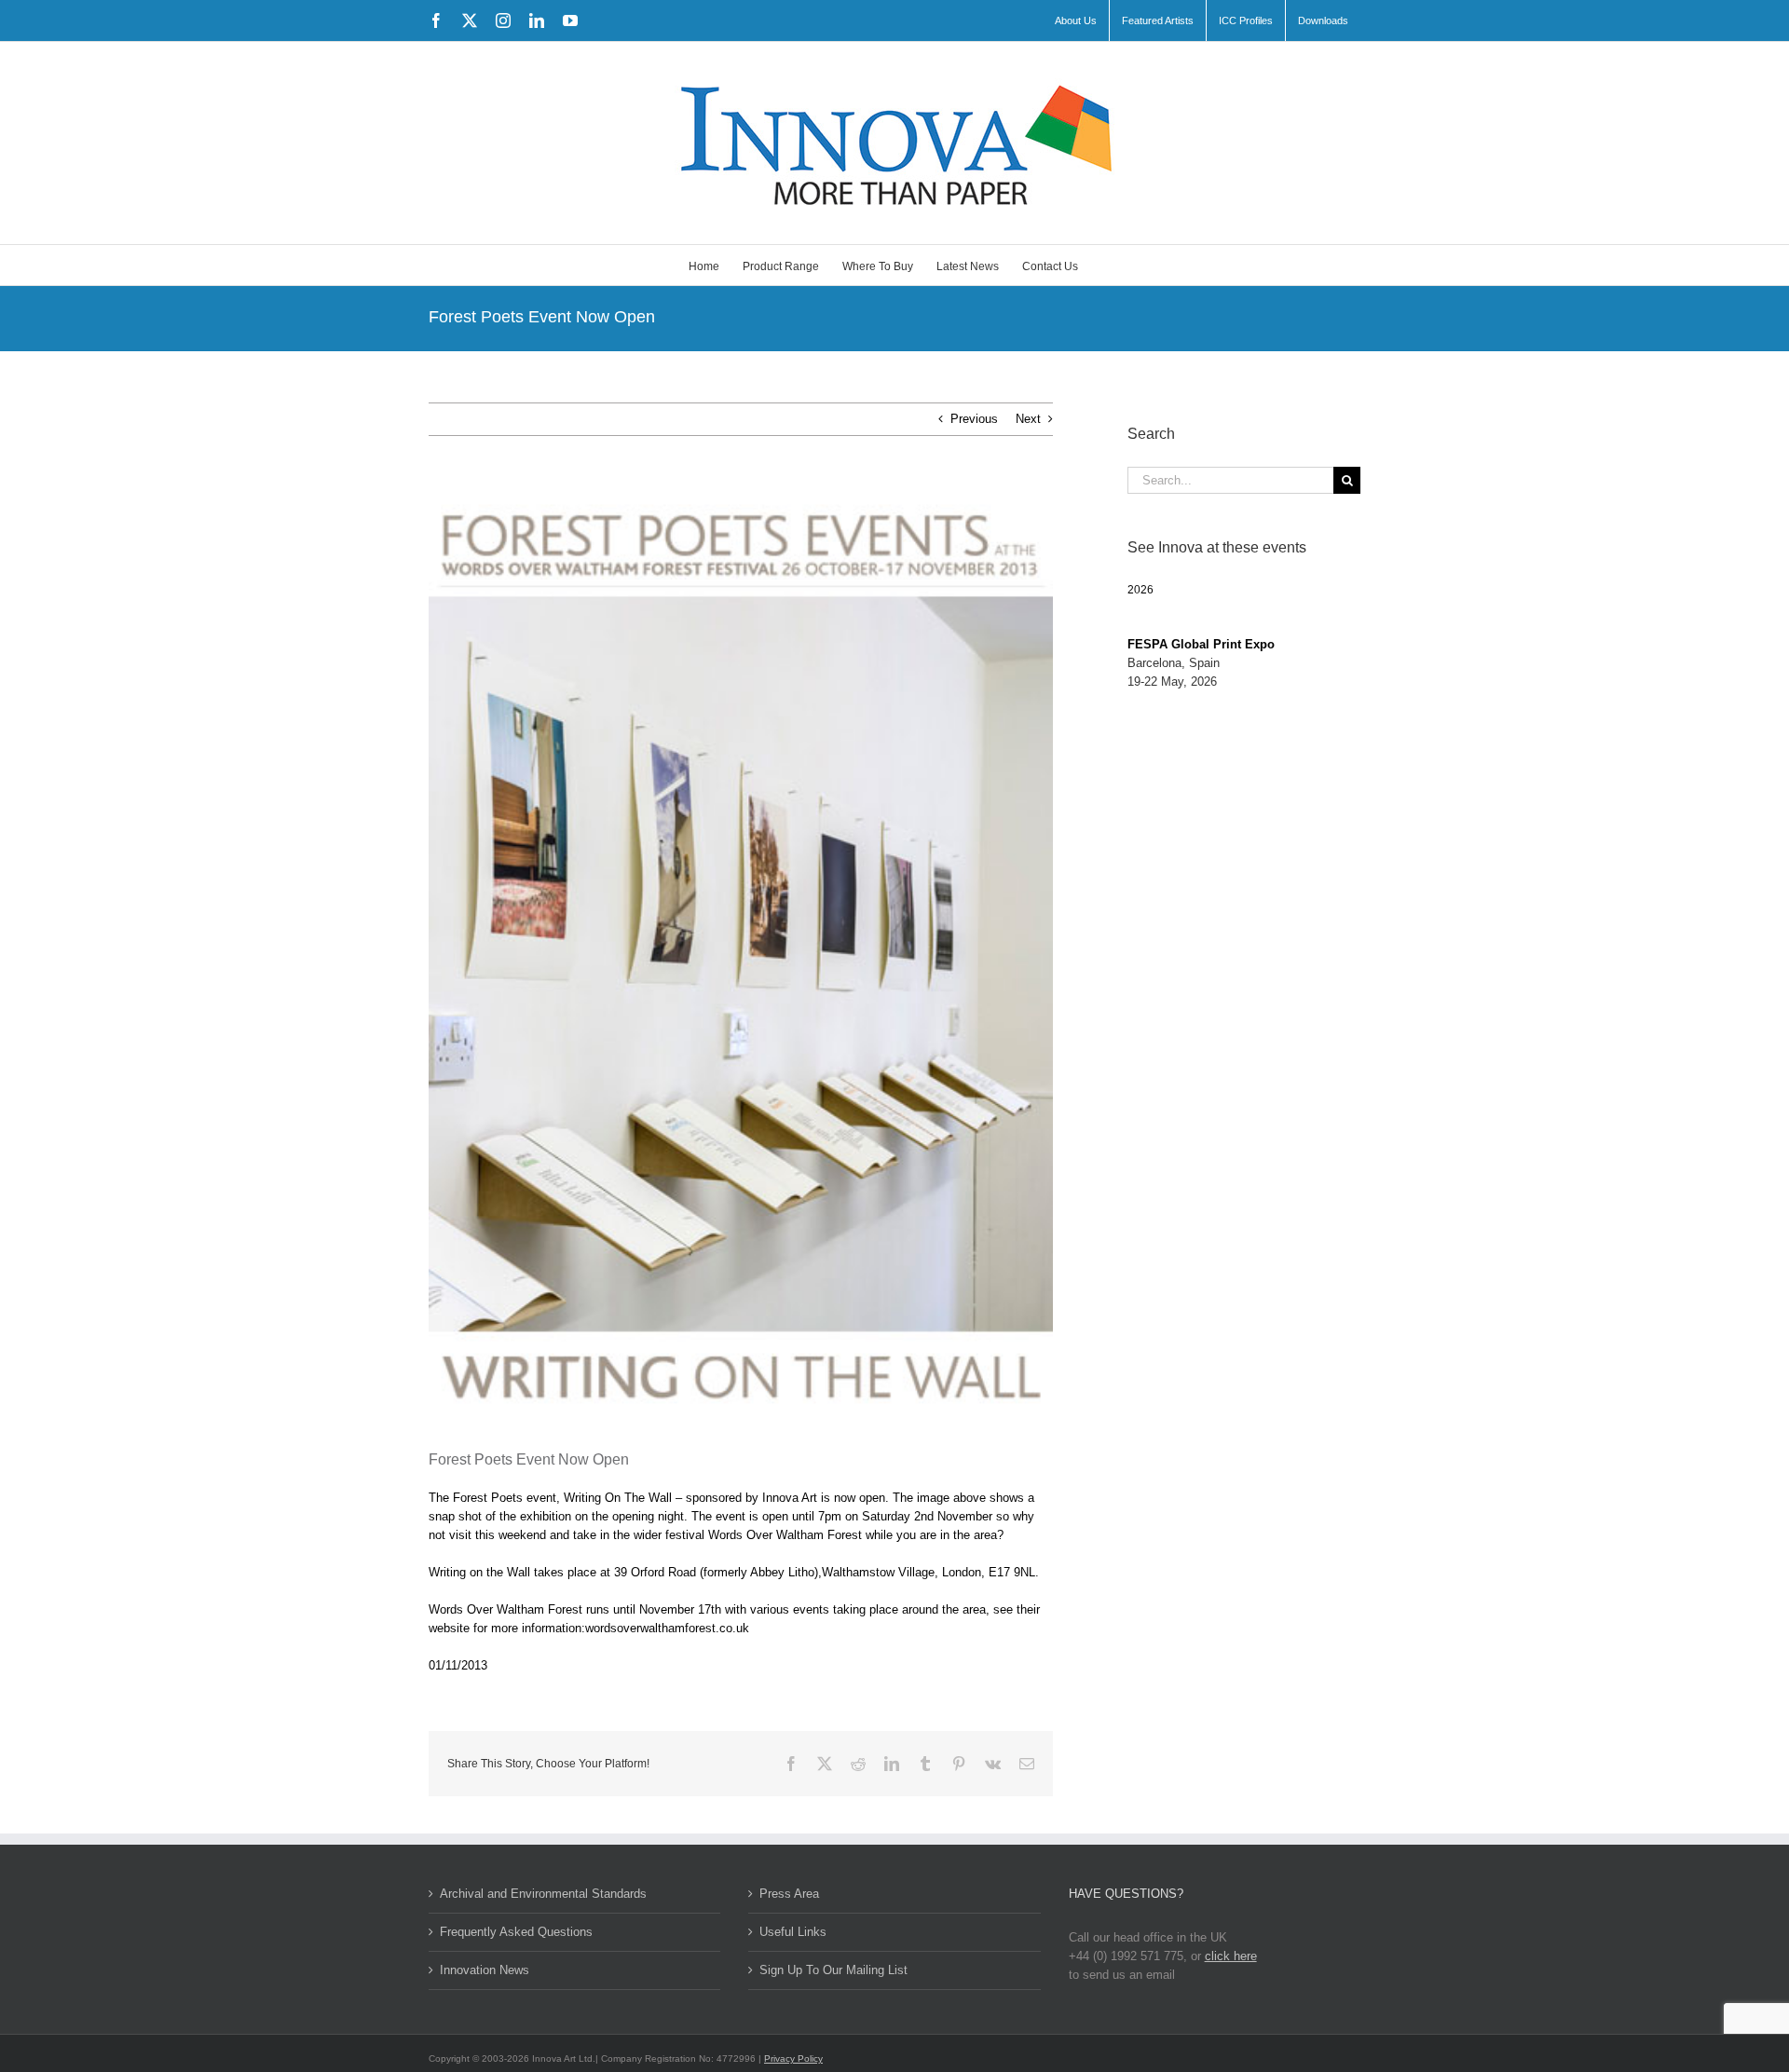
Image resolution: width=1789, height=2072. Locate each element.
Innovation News (485, 1970)
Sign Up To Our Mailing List (833, 1970)
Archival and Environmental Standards (543, 1894)
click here (1231, 1956)
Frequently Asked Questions (516, 1932)
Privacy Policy (793, 2058)
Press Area (789, 1894)
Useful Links (793, 1932)
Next (1028, 419)
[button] (1140, 590)
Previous (974, 419)
